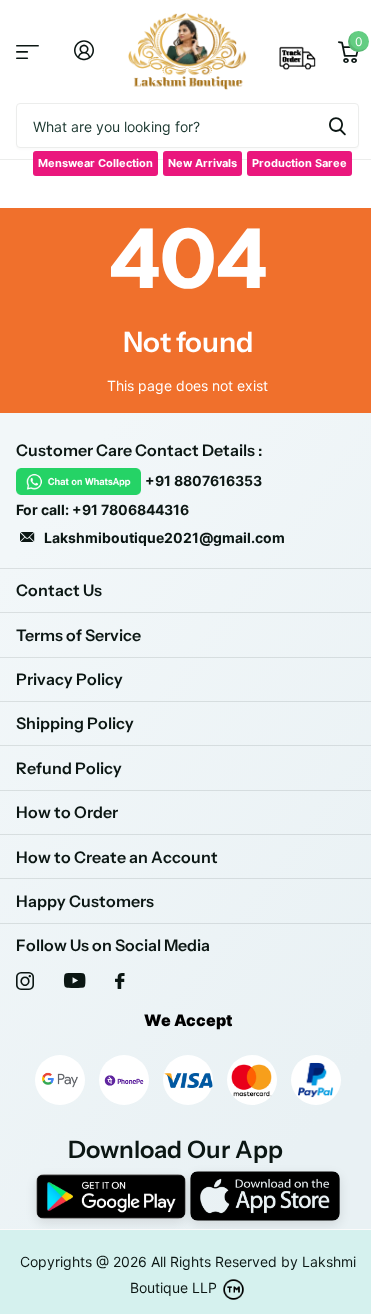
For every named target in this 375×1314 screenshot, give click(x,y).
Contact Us (59, 590)
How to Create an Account (117, 857)
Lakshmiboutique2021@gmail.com (164, 537)
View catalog (27, 51)
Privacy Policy (69, 679)
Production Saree (299, 163)
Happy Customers (85, 901)
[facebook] (120, 981)
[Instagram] (25, 981)
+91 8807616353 (203, 480)
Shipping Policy (75, 723)
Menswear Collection (95, 163)
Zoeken (337, 125)
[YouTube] (74, 980)
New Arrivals (202, 163)
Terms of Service (78, 635)
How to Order (67, 812)
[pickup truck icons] (298, 64)
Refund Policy (69, 768)
